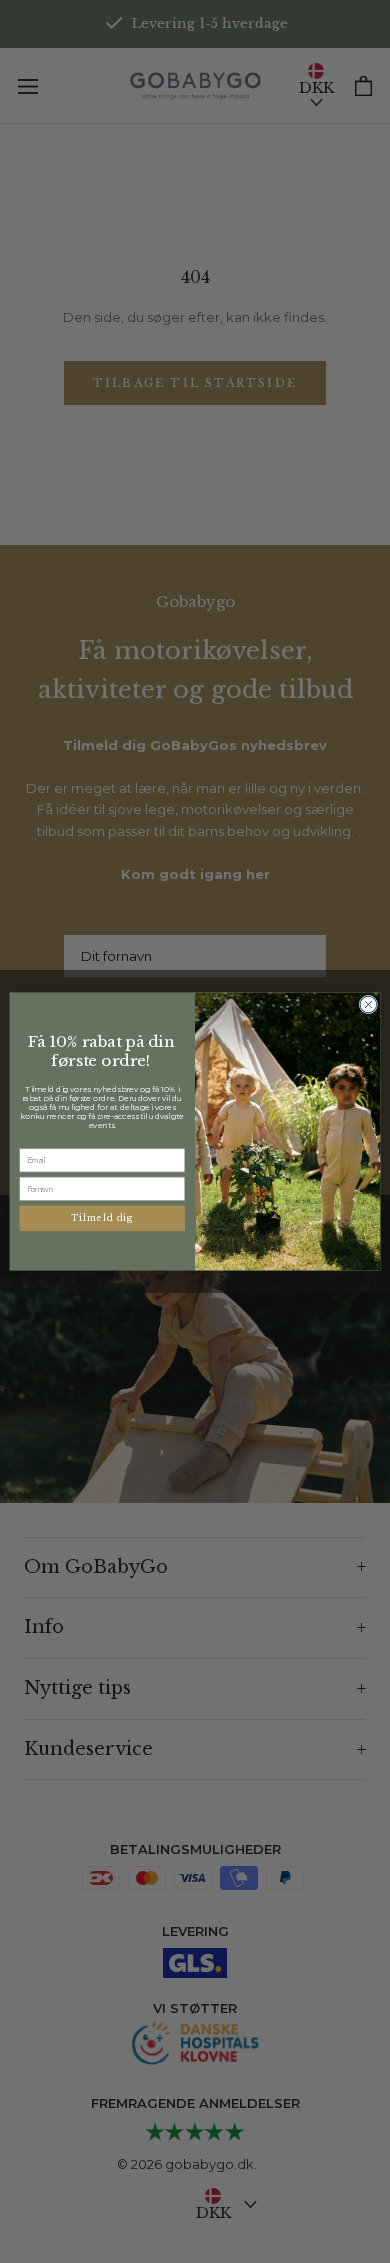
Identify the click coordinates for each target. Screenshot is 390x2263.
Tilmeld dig (102, 1218)
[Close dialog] (368, 1004)
